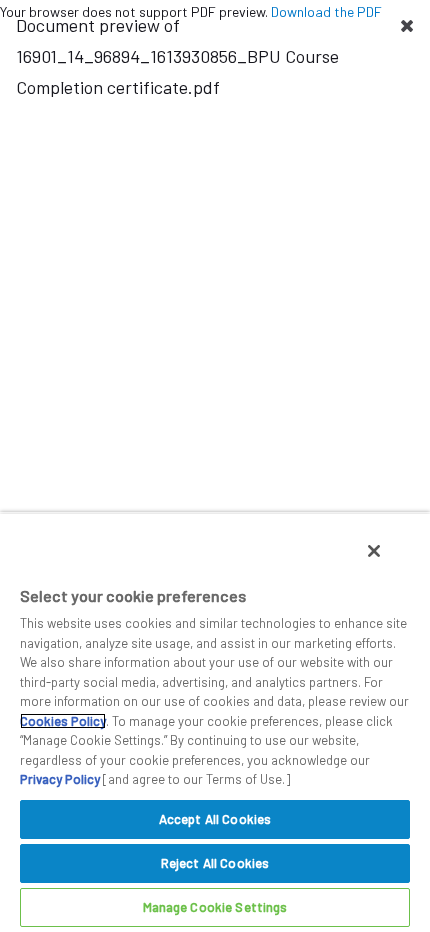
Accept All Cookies (215, 819)
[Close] (374, 551)
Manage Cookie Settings (215, 907)
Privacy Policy (60, 779)
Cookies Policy (63, 721)
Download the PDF (326, 11)
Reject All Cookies (215, 863)
